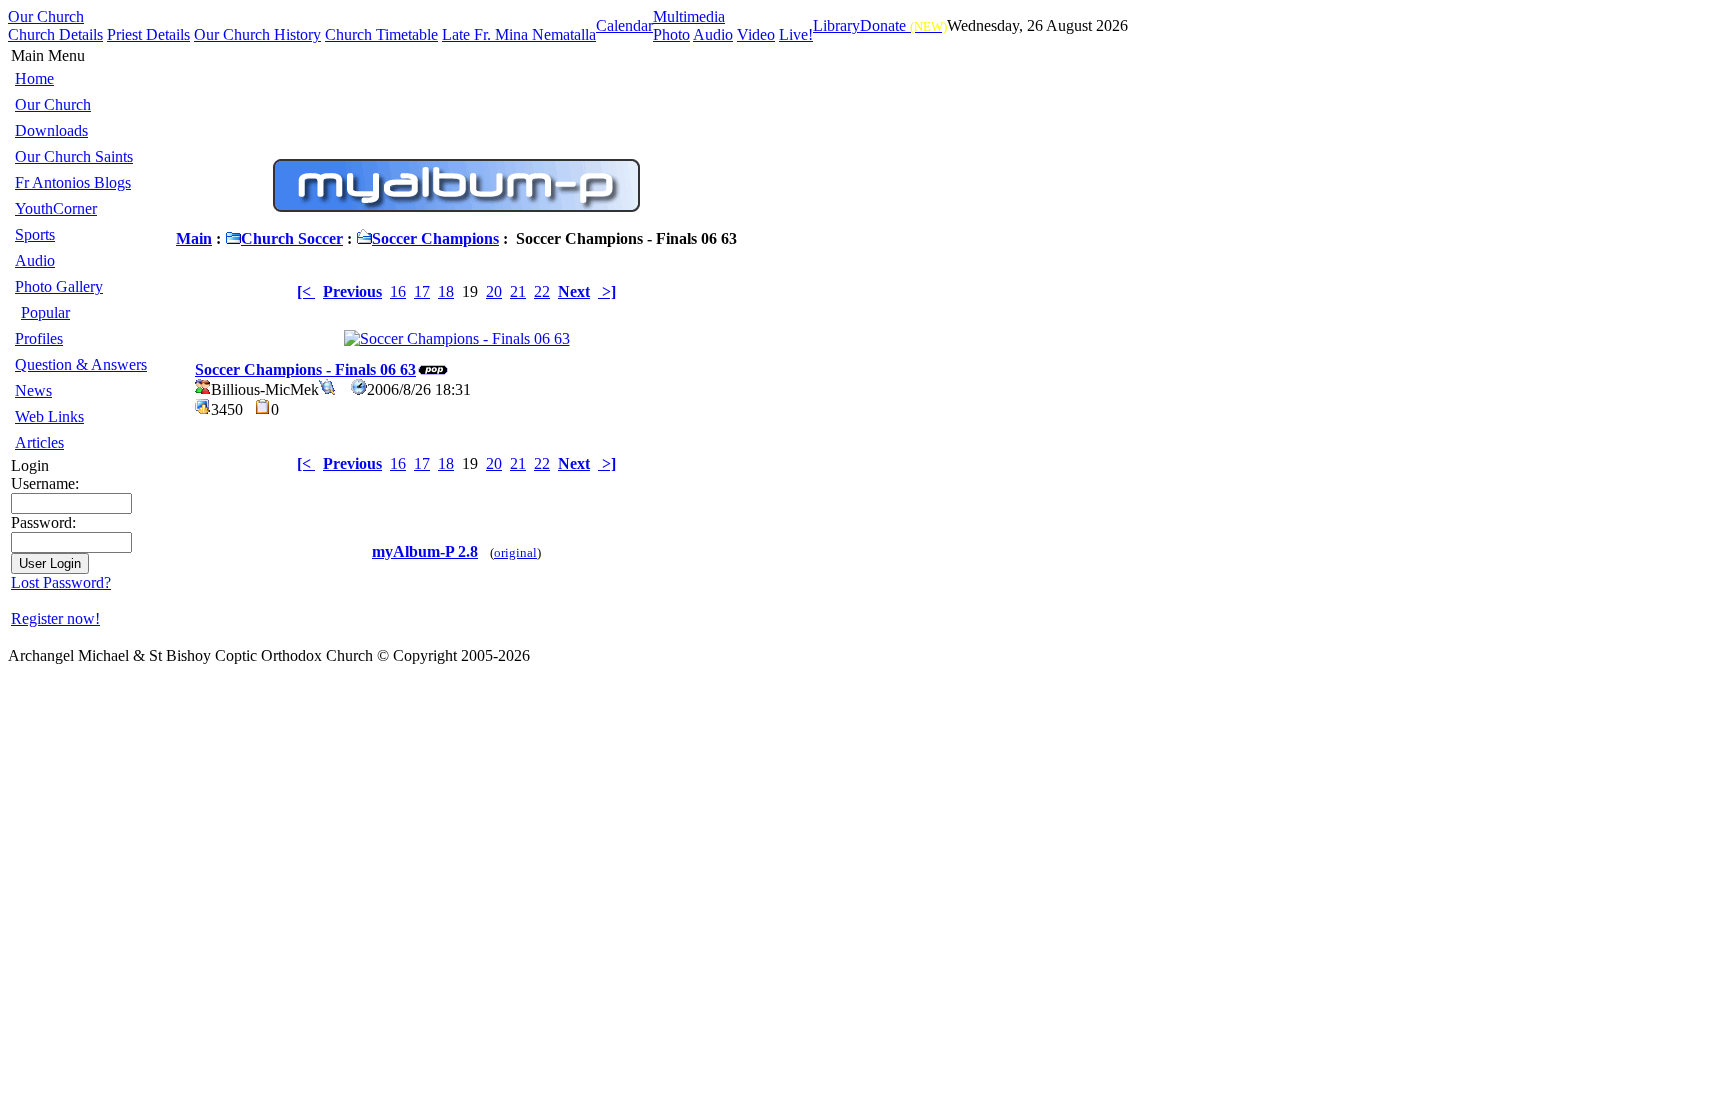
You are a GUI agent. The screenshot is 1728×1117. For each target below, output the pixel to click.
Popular (45, 312)
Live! (796, 34)
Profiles (39, 338)
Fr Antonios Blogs (73, 182)
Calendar (624, 25)
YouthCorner (56, 208)
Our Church (46, 16)
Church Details (55, 34)
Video (756, 34)
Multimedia (689, 16)
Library (836, 25)
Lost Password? (61, 582)
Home (34, 78)
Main (194, 238)
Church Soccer (292, 238)
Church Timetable (381, 34)
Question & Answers (81, 364)
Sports (35, 234)
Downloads (51, 130)
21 (518, 291)
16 (398, 291)
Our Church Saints (74, 156)
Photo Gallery (59, 286)
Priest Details (148, 34)
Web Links (49, 416)
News (33, 390)
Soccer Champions (435, 238)
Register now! (55, 618)
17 (422, 291)
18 (446, 291)
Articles (39, 442)
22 (542, 291)
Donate (903, 25)
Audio (713, 34)
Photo (671, 34)
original (515, 552)
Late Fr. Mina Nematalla (519, 34)
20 (494, 291)
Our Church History (257, 34)
